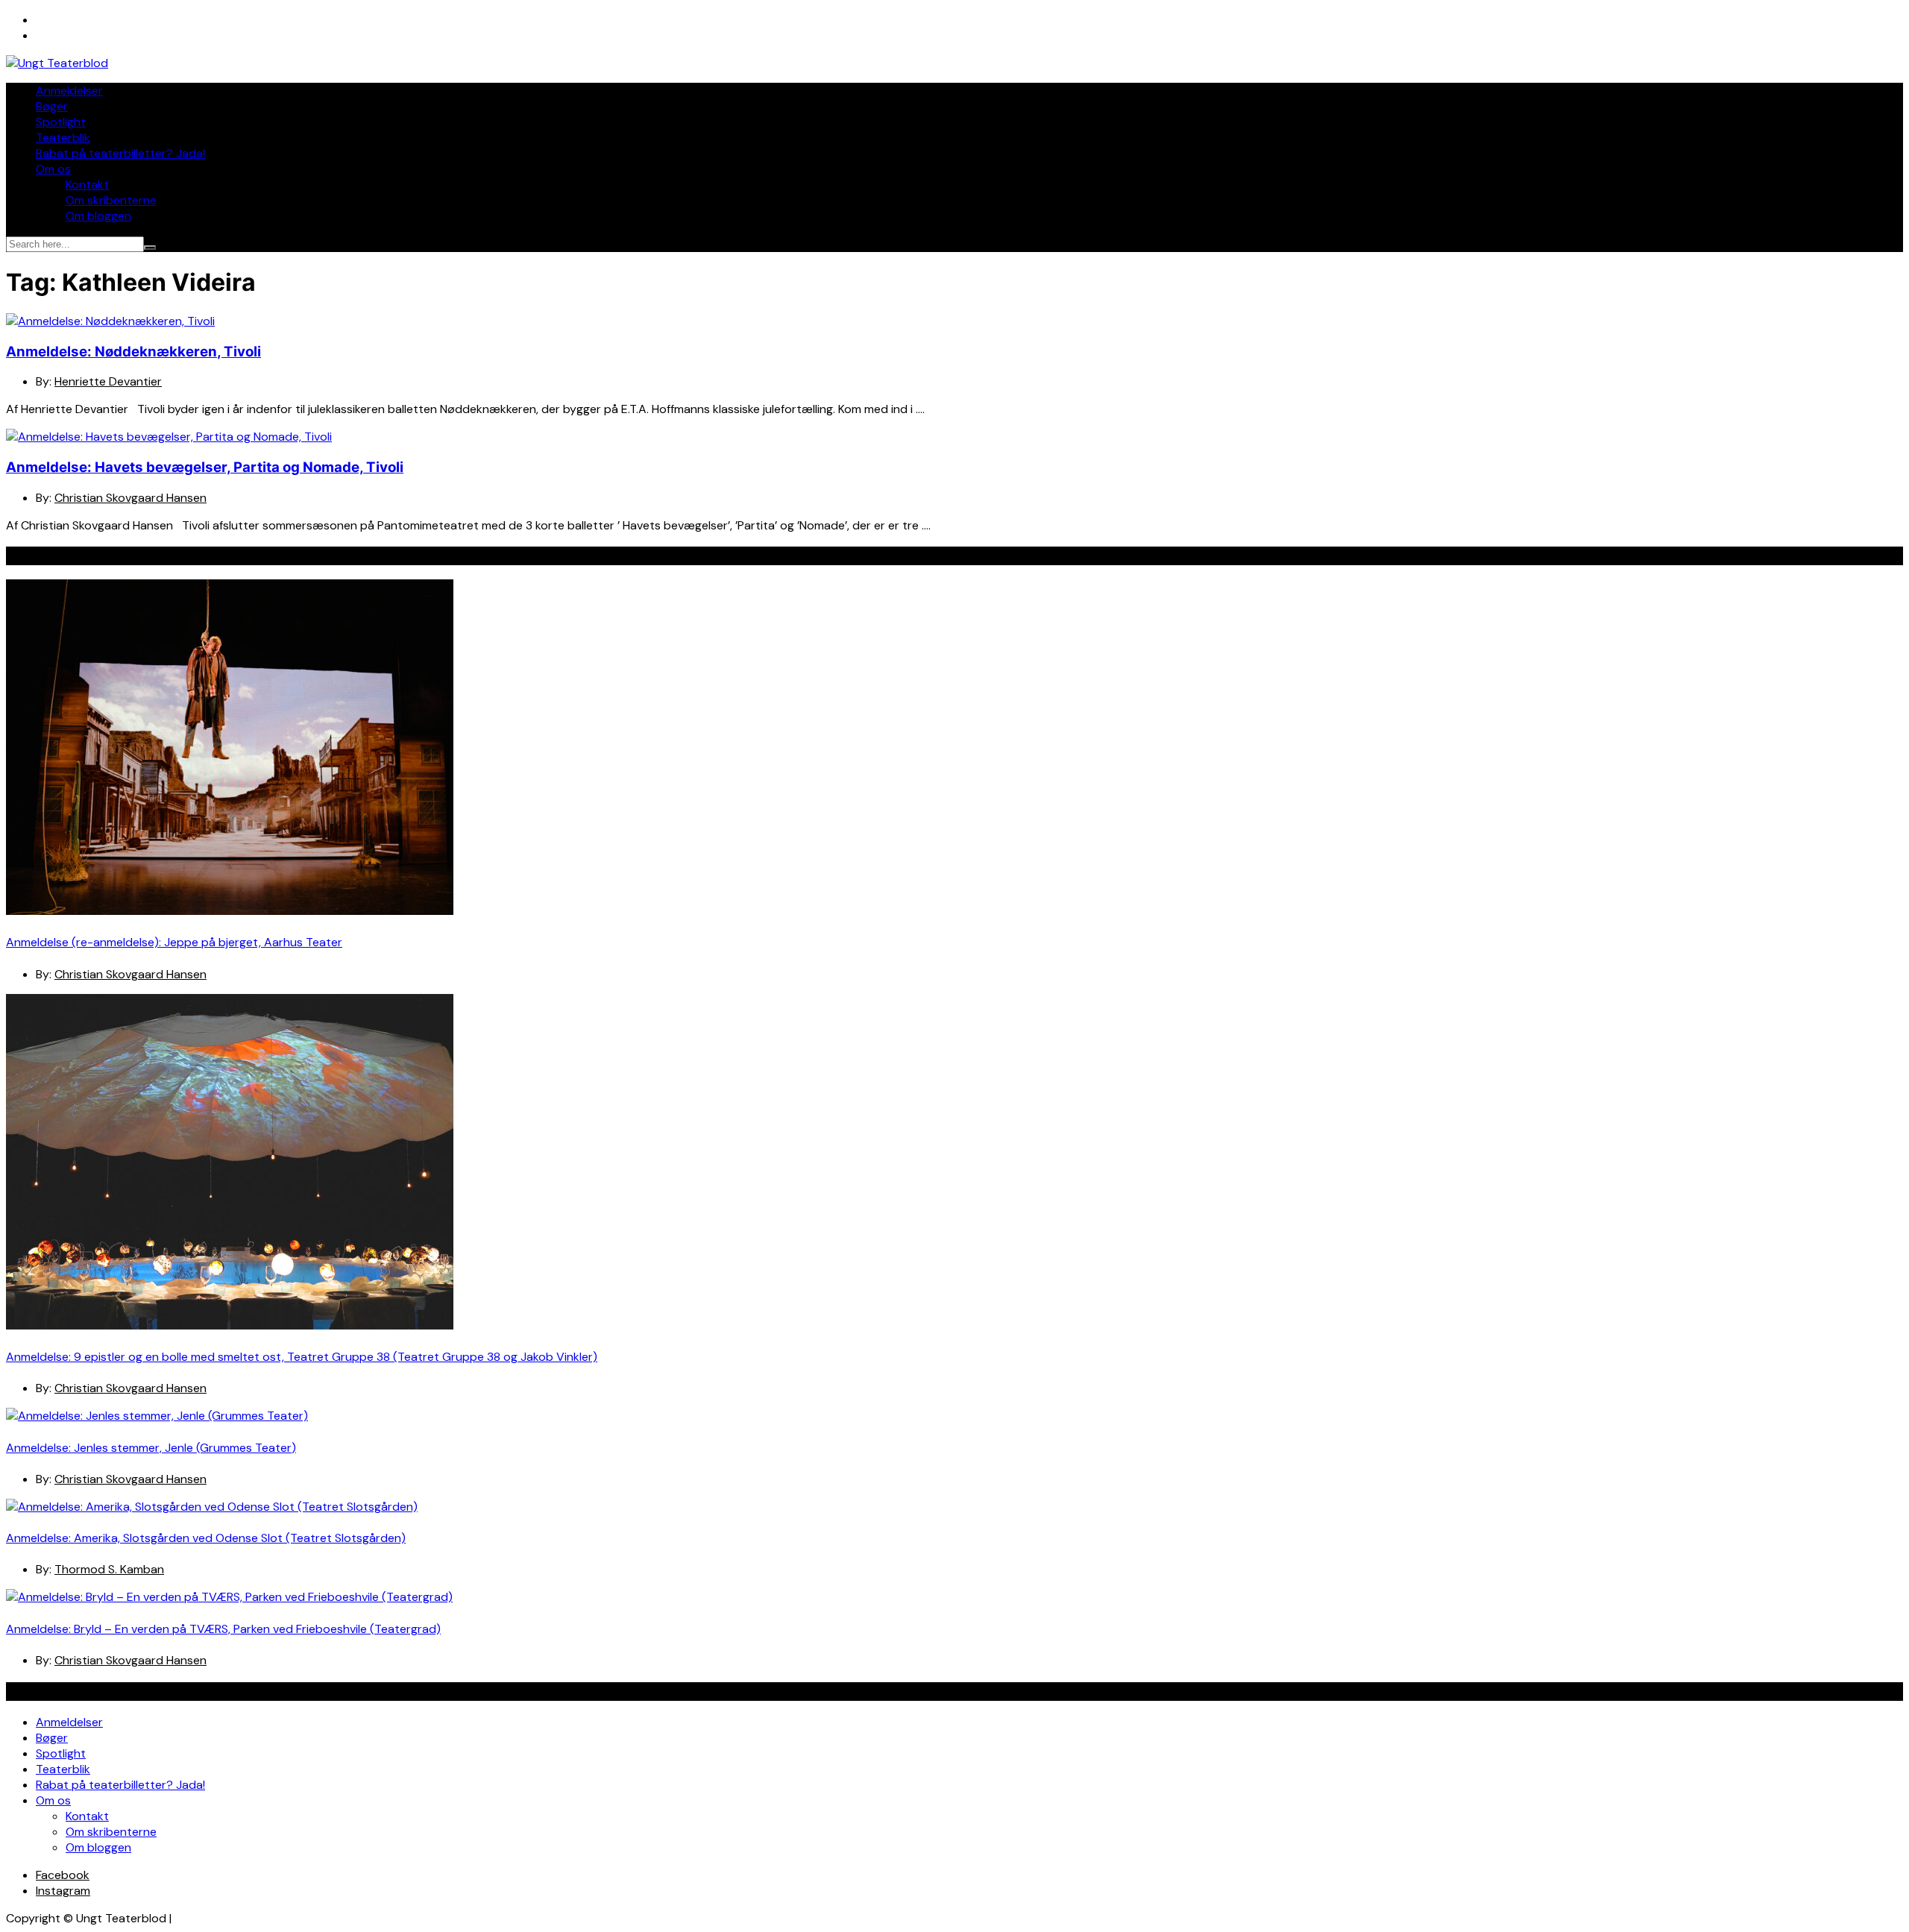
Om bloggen (98, 216)
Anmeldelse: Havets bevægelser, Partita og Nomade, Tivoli (205, 467)
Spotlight (61, 122)
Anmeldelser (69, 91)
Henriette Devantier (108, 381)
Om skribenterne (111, 200)
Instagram (63, 1891)
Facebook (63, 1875)
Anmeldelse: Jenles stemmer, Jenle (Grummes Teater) (151, 1448)
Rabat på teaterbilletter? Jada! (120, 153)
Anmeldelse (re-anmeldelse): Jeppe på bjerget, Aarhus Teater (174, 942)
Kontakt (87, 185)
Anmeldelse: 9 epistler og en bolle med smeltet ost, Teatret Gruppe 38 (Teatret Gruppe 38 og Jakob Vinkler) (302, 1357)
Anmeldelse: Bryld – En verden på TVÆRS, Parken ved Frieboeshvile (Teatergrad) (223, 1629)
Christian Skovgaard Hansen (130, 498)
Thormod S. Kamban (109, 1569)
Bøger (52, 106)
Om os (53, 169)
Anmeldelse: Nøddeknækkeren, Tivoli (133, 352)
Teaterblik (63, 138)
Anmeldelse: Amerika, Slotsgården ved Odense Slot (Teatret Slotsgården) (206, 1538)
